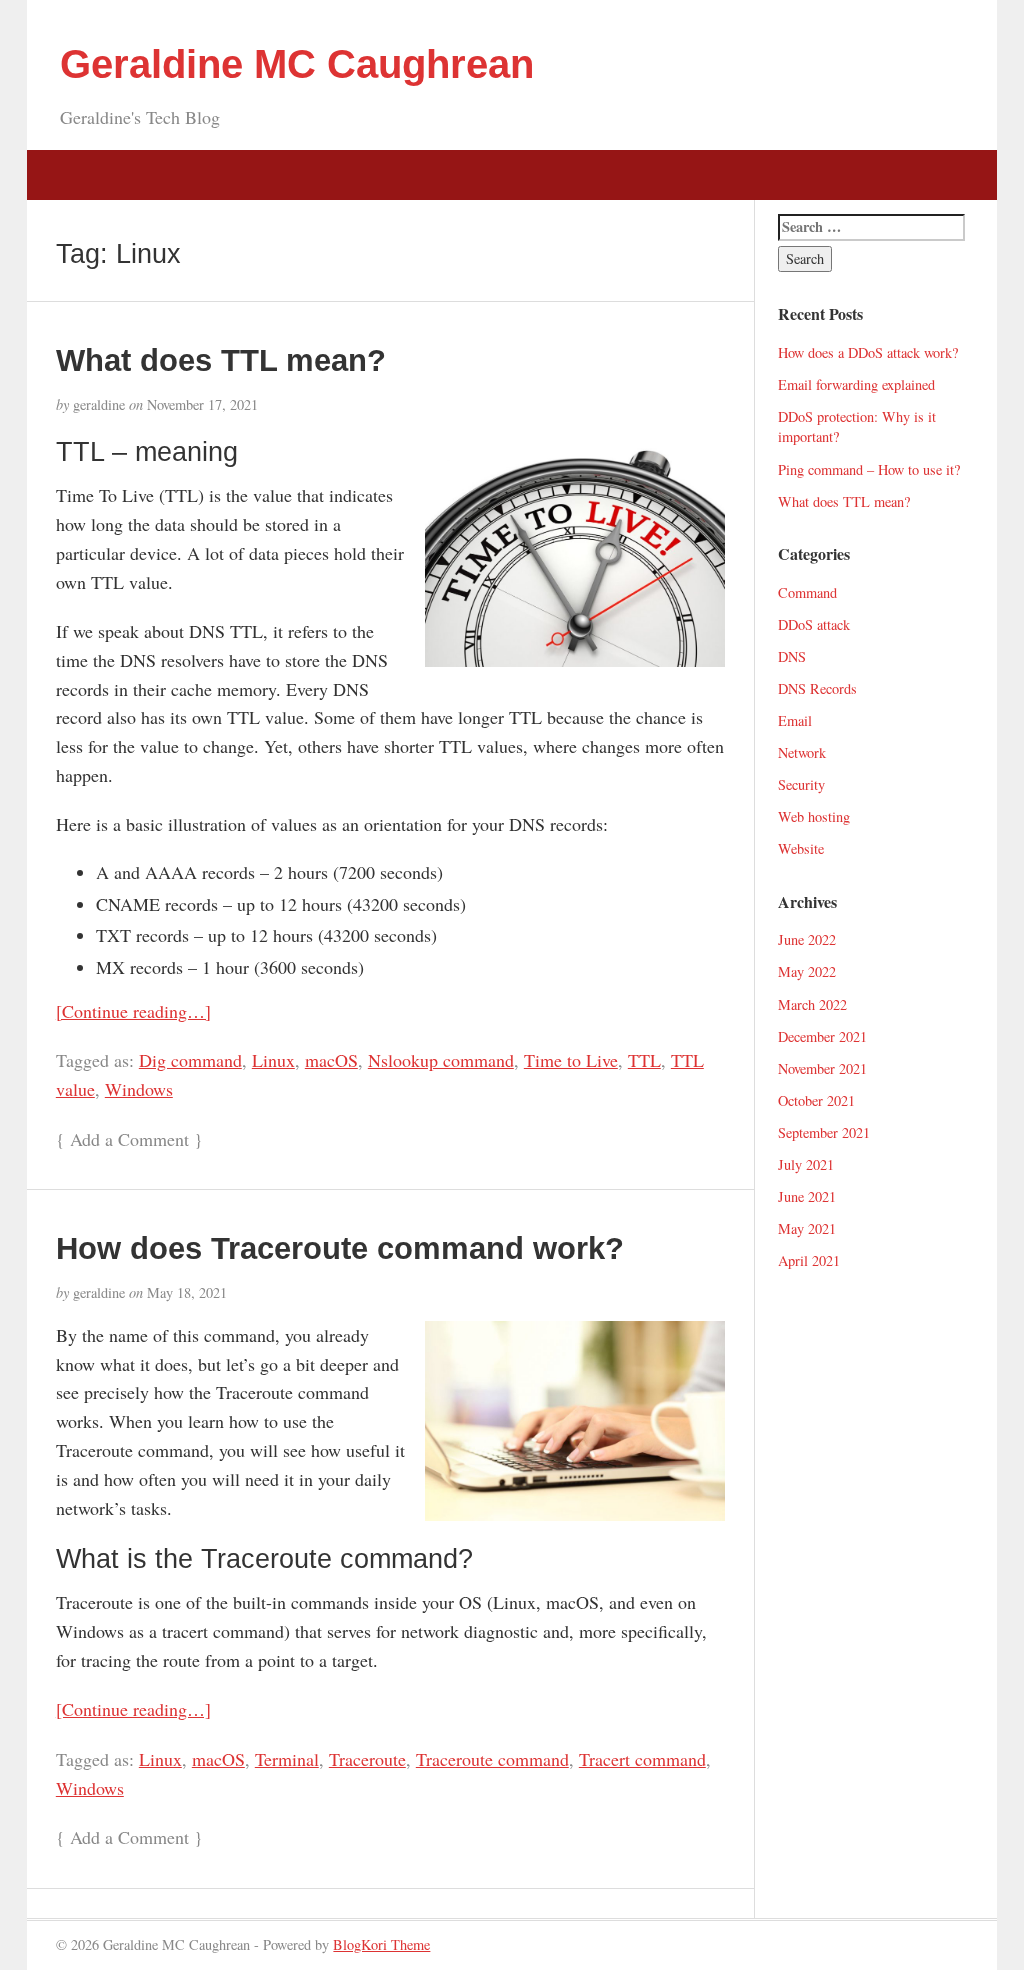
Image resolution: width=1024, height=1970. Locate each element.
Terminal (287, 1759)
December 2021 (822, 1036)
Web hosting (814, 816)
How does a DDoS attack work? (868, 352)
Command (807, 592)
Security (801, 784)
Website (801, 848)
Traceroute (367, 1759)
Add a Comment (129, 1139)
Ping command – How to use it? (869, 469)
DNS (792, 656)
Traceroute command (492, 1759)
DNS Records (817, 688)
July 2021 (806, 1164)
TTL (644, 1060)
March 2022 (812, 1004)
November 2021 (822, 1068)
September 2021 (824, 1132)
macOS (331, 1060)
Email (795, 720)
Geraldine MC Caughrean (297, 64)
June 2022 (807, 939)
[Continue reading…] (133, 1011)
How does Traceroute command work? (340, 1248)
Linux (273, 1060)
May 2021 (807, 1228)
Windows (139, 1089)
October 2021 (816, 1100)
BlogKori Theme (381, 1944)
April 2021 (809, 1260)
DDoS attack (814, 624)
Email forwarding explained (856, 384)
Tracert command (642, 1759)
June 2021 (807, 1196)
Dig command (190, 1060)
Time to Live (571, 1060)
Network (802, 752)
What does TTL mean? (221, 360)
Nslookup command (441, 1060)
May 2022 (807, 971)
